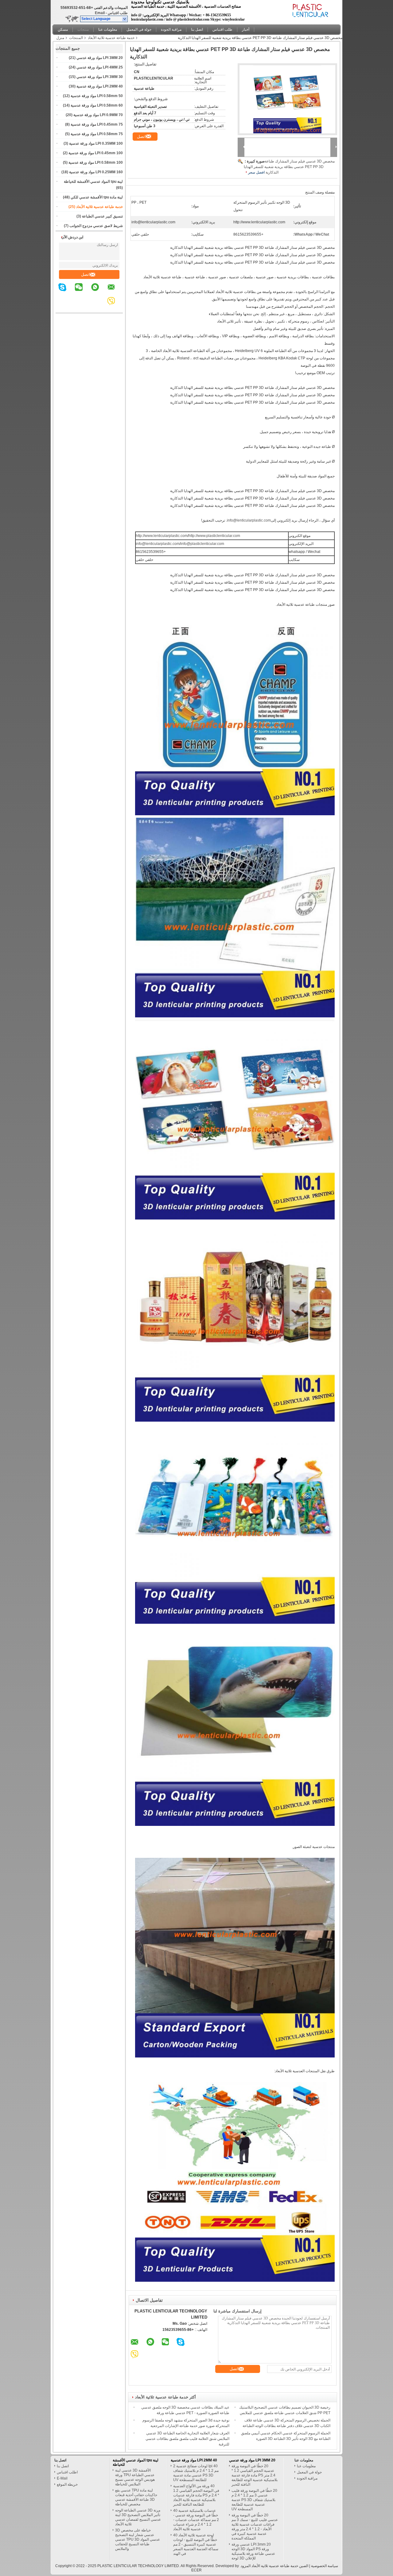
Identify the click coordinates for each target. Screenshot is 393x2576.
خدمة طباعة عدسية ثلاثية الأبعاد (111, 38)
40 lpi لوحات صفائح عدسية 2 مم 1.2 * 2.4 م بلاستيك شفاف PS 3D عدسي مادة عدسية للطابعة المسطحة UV (196, 2473)
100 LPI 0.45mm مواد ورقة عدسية (96, 153)
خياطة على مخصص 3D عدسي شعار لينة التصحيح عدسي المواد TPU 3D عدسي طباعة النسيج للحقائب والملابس (138, 2539)
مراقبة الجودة (171, 29)
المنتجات (76, 38)
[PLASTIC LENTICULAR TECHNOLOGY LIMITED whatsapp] (99, 292)
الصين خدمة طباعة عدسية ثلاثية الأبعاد (280, 2566)
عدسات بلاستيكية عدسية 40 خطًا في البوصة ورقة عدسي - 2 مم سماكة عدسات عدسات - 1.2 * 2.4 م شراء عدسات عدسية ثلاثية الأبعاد (196, 2520)
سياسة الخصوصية (325, 2566)
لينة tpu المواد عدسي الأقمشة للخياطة (93, 182)
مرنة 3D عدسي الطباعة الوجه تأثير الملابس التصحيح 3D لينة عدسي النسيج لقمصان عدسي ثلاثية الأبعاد (138, 2517)
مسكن (63, 29)
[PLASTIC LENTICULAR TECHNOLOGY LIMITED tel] (102, 307)
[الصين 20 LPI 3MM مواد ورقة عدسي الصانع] (310, 11)
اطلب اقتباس (67, 2472)
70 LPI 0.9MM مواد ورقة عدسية (98, 115)
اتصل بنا (197, 29)
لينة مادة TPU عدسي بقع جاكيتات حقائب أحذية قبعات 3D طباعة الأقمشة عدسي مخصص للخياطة (136, 2497)
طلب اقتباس (118, 13)
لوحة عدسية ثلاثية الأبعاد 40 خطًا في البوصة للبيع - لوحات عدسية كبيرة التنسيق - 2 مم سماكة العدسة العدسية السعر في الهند (196, 2544)
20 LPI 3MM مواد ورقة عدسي (100, 58)
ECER (196, 2570)
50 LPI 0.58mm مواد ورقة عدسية (97, 96)
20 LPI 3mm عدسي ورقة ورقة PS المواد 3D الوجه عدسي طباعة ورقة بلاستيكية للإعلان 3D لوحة (253, 2551)
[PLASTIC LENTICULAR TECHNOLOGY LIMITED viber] (115, 305)
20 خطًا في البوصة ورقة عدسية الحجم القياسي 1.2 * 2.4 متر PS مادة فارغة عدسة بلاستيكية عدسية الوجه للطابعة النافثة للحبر (255, 2475)
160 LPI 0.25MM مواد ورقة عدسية (96, 172)
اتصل (86, 274)
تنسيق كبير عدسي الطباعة (102, 216)
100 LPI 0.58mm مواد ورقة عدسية (96, 162)
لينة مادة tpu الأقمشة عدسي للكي (97, 197)
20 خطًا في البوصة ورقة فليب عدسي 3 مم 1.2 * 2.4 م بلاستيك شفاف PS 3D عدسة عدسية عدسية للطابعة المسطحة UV (254, 2500)
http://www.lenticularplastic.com (162, 536)
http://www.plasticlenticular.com (214, 536)
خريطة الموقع (67, 2484)
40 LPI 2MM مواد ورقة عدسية (100, 86)
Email (100, 13)
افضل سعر (256, 172)
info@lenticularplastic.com (249, 520)
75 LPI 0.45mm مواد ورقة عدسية (97, 124)
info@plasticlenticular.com (202, 544)
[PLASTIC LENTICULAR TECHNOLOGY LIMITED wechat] (83, 292)
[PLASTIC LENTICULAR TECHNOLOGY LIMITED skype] (66, 292)
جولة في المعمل (139, 29)
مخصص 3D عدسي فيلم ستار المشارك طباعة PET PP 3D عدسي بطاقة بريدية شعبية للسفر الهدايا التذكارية (289, 167)
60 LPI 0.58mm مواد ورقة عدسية (97, 105)
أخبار (246, 29)
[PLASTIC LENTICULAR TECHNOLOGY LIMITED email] (115, 292)
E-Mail (62, 2478)
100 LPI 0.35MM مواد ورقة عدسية (96, 143)
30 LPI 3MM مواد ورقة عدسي (100, 77)
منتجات (83, 29)
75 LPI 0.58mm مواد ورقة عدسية (97, 134)
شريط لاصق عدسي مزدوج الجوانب (96, 226)
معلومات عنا (108, 29)
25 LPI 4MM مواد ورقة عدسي (100, 67)
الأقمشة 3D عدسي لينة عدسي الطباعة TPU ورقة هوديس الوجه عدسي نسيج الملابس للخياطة (135, 2477)
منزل (60, 38)
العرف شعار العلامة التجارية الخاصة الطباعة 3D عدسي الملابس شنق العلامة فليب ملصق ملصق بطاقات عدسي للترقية (187, 2439)
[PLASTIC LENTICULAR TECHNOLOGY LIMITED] (125, 19)
